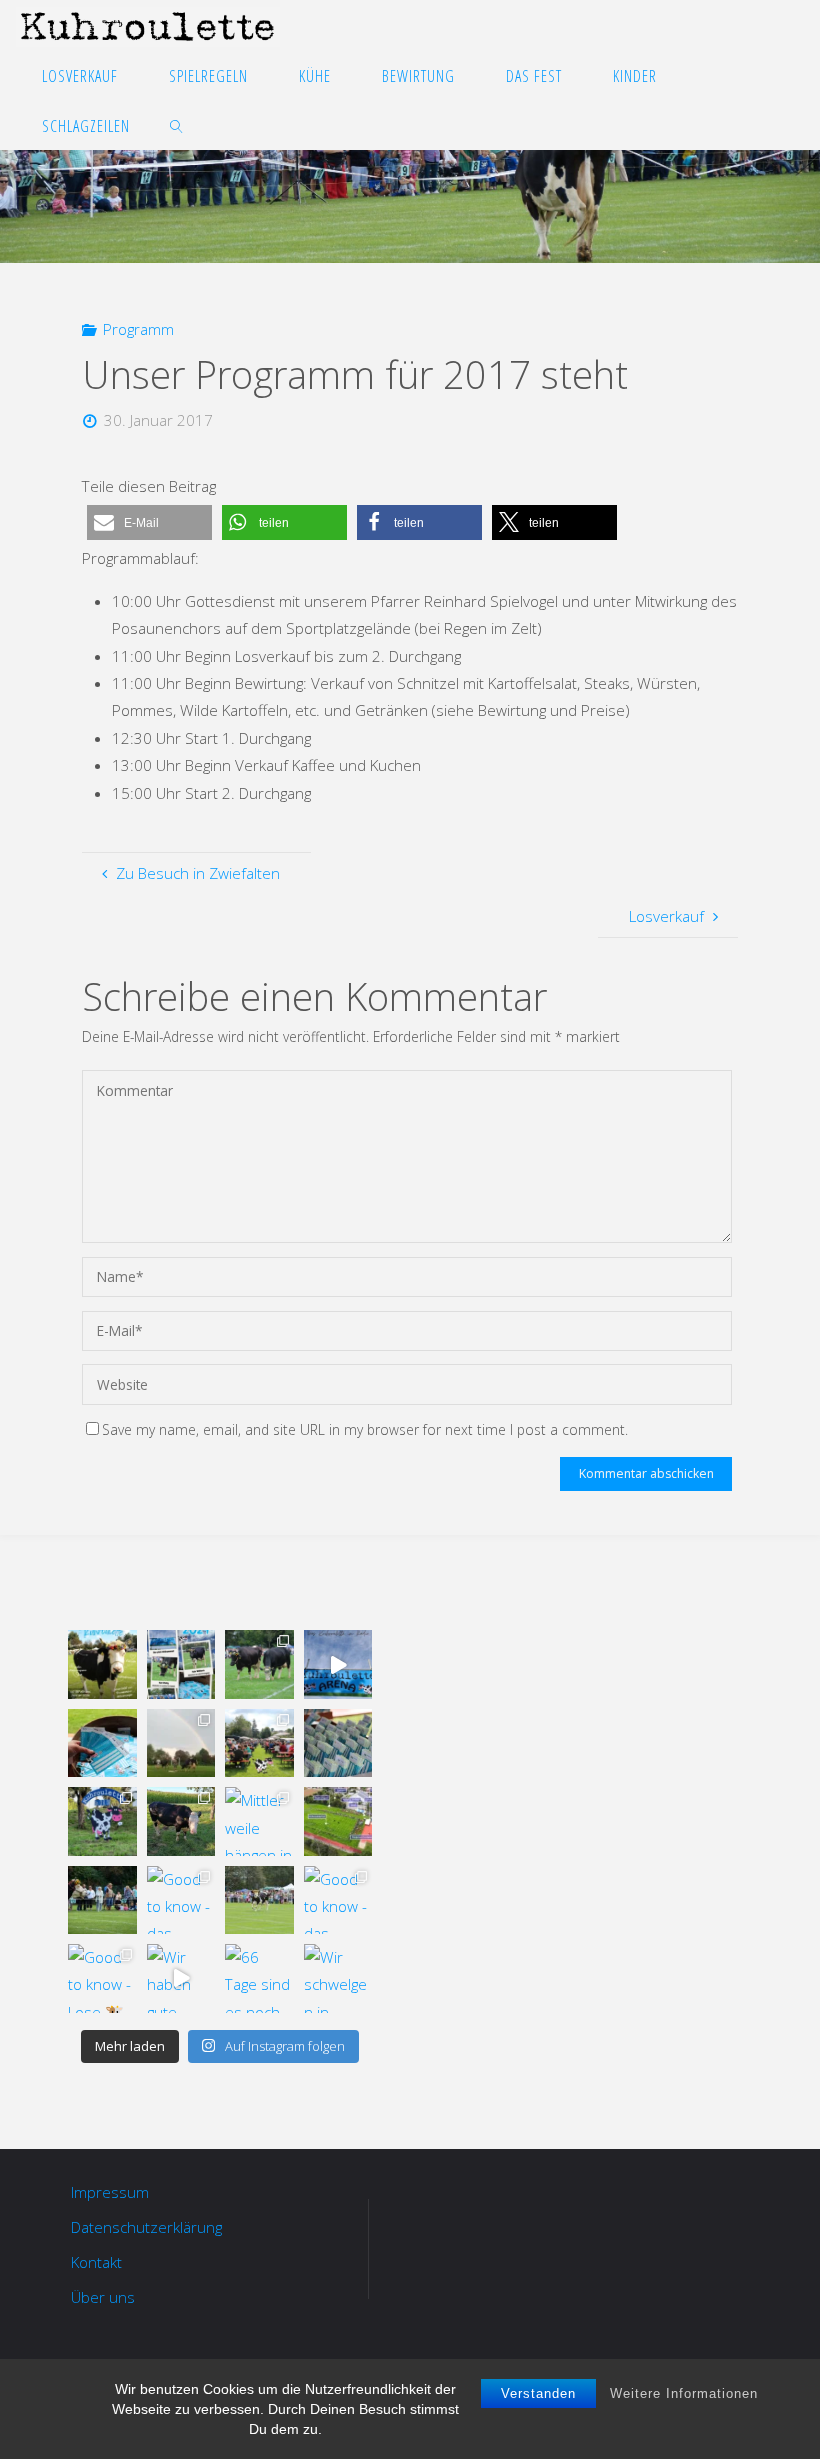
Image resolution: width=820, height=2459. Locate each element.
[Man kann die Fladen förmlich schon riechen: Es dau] (338, 1743)
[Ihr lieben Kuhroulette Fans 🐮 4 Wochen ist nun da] (259, 1664)
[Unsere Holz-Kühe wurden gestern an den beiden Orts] (102, 1821)
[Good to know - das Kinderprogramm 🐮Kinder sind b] (181, 1900)
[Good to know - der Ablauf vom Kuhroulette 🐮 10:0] (102, 1900)
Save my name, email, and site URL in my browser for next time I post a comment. (365, 1429)
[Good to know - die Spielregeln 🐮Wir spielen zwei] (259, 1900)
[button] (149, 522)
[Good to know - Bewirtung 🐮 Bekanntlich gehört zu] (259, 1743)
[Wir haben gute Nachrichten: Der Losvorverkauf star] (181, 1978)
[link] (176, 125)
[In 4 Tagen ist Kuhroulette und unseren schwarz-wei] (181, 1743)
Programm (138, 329)
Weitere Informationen (684, 2393)
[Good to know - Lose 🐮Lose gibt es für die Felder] (102, 1978)
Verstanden (538, 2393)
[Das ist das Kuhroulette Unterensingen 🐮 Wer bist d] (102, 1664)
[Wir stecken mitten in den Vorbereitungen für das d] (181, 1664)
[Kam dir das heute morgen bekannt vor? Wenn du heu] (338, 1664)
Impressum (110, 2192)
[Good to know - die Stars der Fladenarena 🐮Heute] (181, 1821)
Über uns (103, 2297)
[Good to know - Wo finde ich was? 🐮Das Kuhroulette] (338, 1821)
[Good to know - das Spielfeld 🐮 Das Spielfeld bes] (338, 1900)
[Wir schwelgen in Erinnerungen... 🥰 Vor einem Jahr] (338, 1978)
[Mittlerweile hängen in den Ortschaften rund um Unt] (259, 1821)
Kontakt (96, 2262)
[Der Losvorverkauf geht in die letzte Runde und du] (102, 1743)
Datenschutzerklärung (146, 2227)
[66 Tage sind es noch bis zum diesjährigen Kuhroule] (259, 1978)
